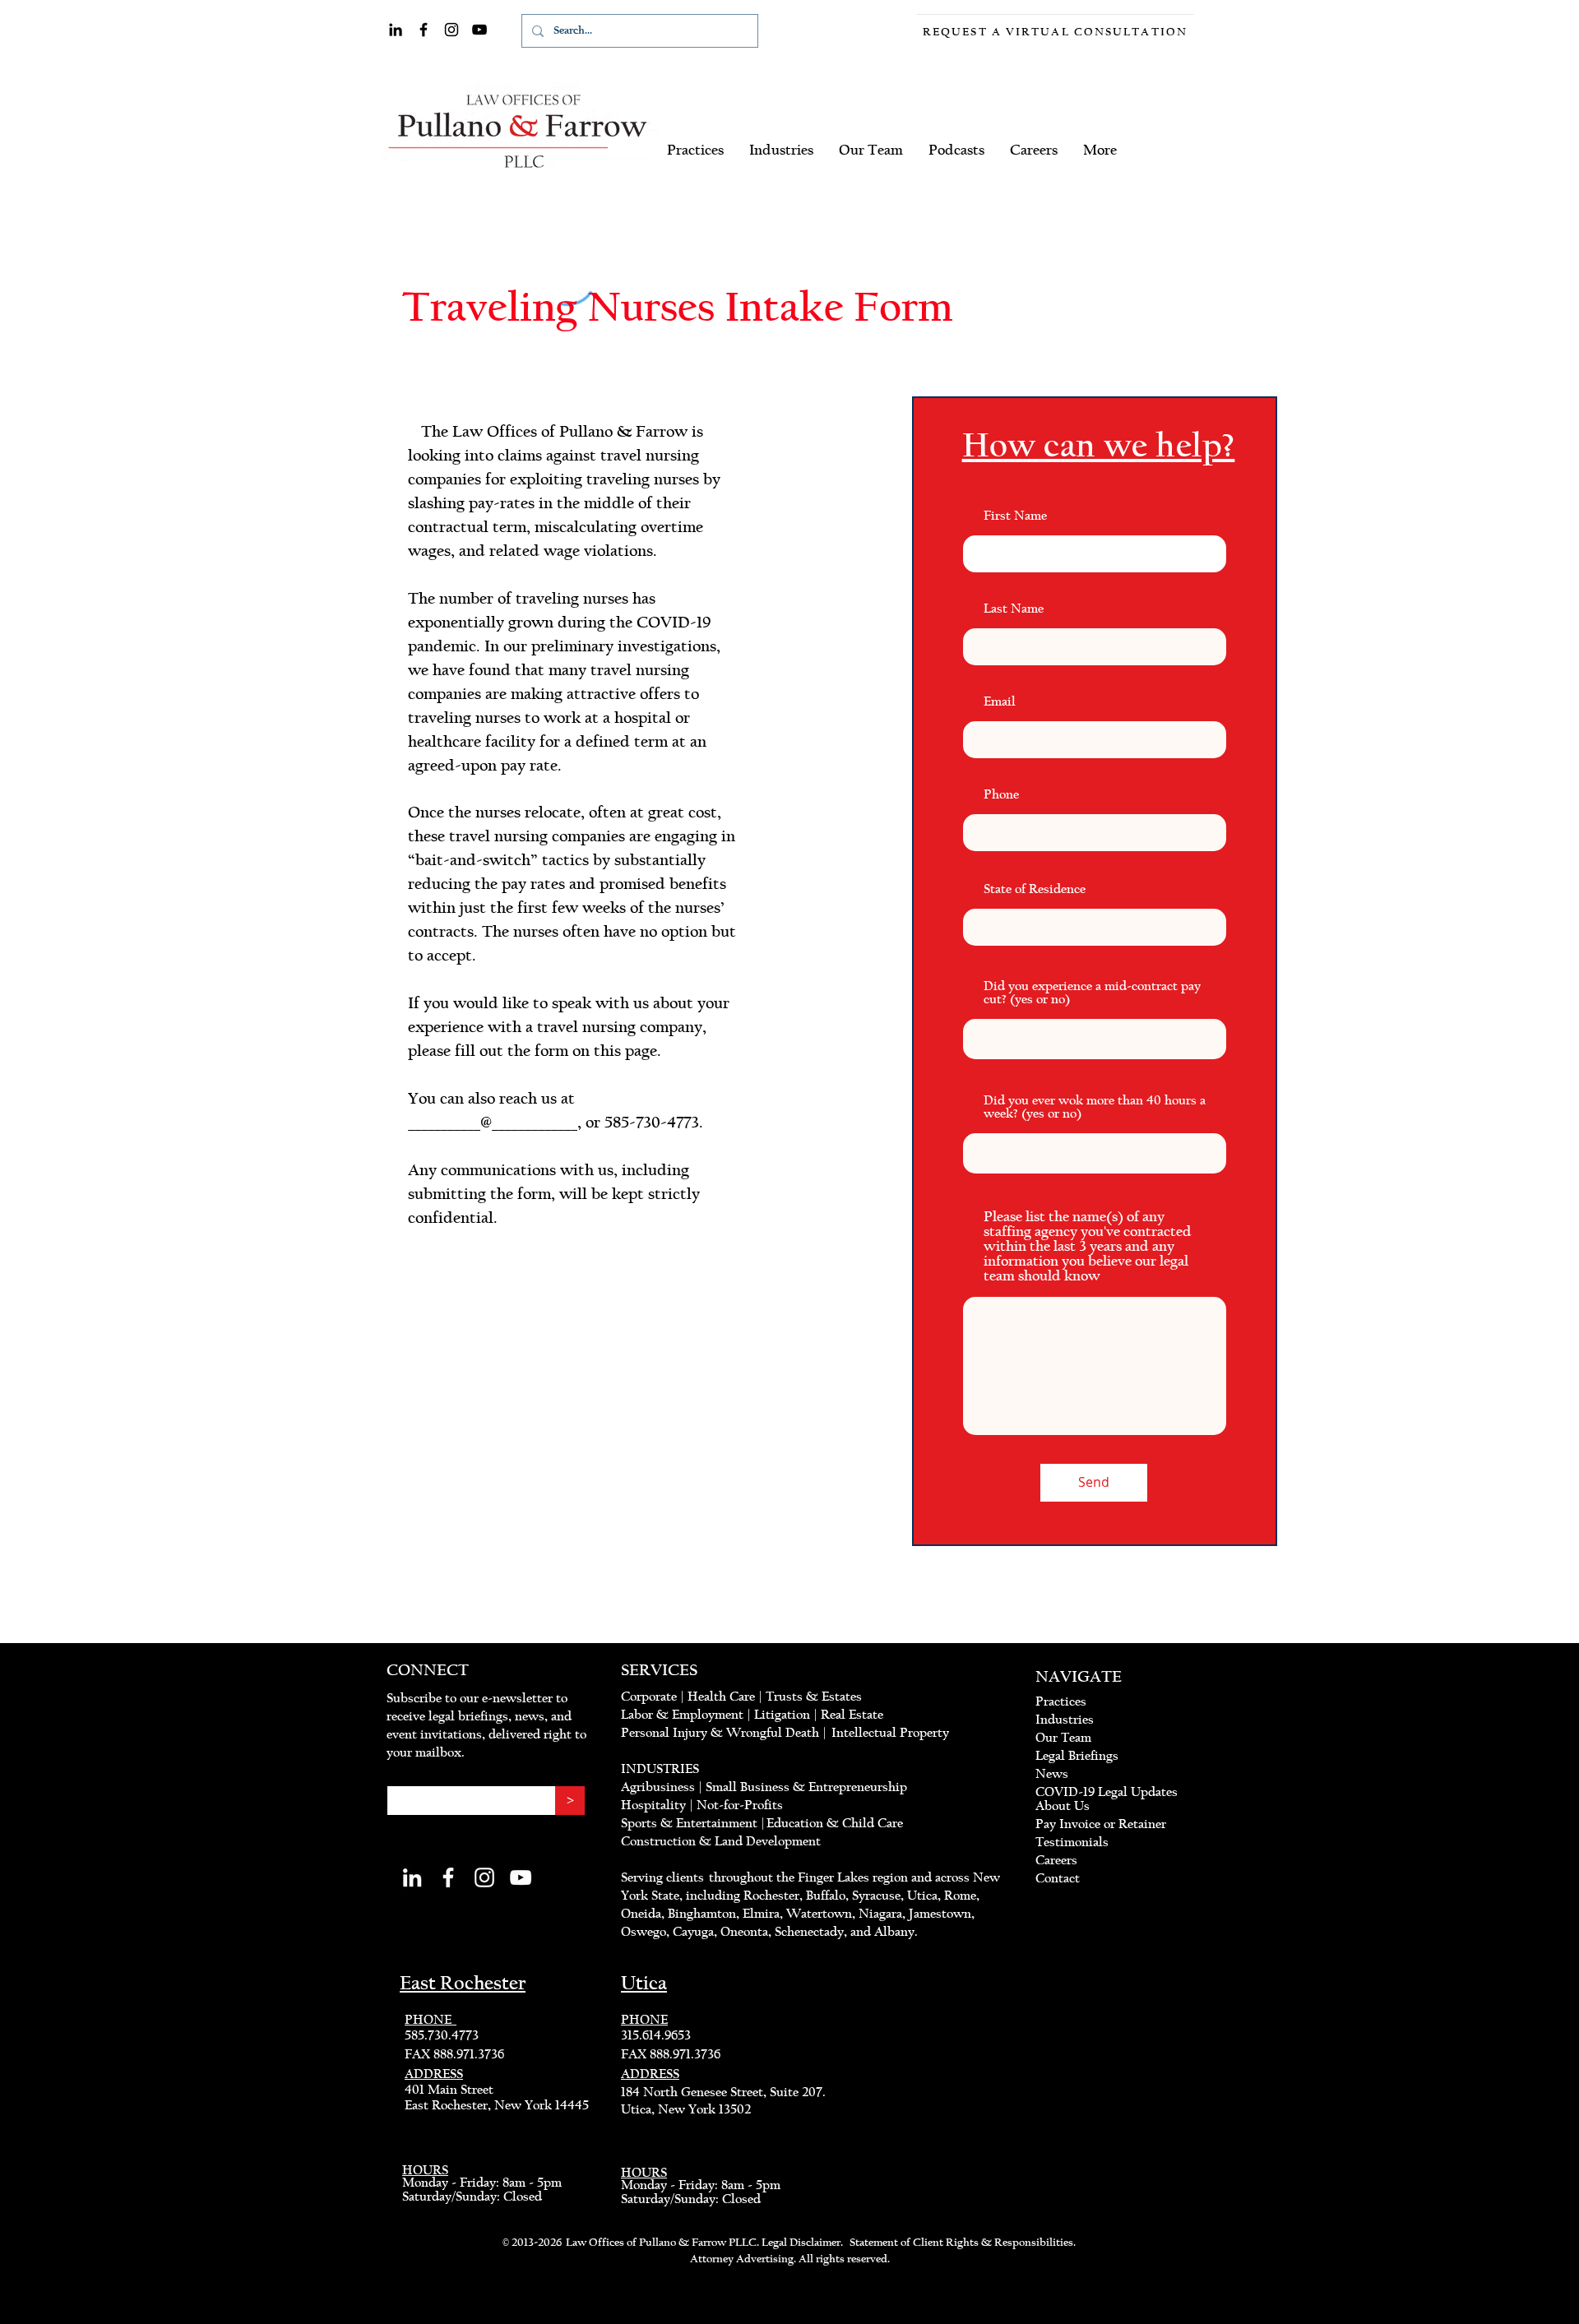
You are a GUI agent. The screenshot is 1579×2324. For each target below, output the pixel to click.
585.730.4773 (442, 2035)
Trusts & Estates (814, 1697)
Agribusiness (658, 1787)
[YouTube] (479, 30)
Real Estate (852, 1715)
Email (1000, 701)
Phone (1001, 794)
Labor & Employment (682, 1715)
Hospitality (653, 1805)
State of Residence (1035, 889)
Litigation (782, 1715)
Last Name (1014, 609)
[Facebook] (424, 30)
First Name (1015, 516)
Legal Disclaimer (801, 2243)
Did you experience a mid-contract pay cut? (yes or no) (1092, 993)
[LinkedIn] (396, 30)
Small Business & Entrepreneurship (806, 1787)
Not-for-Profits (741, 1805)
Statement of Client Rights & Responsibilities (961, 2243)
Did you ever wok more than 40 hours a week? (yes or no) (1095, 1107)
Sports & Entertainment (691, 1823)
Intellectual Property (890, 1733)
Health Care (721, 1697)
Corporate (649, 1697)
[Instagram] (451, 30)
